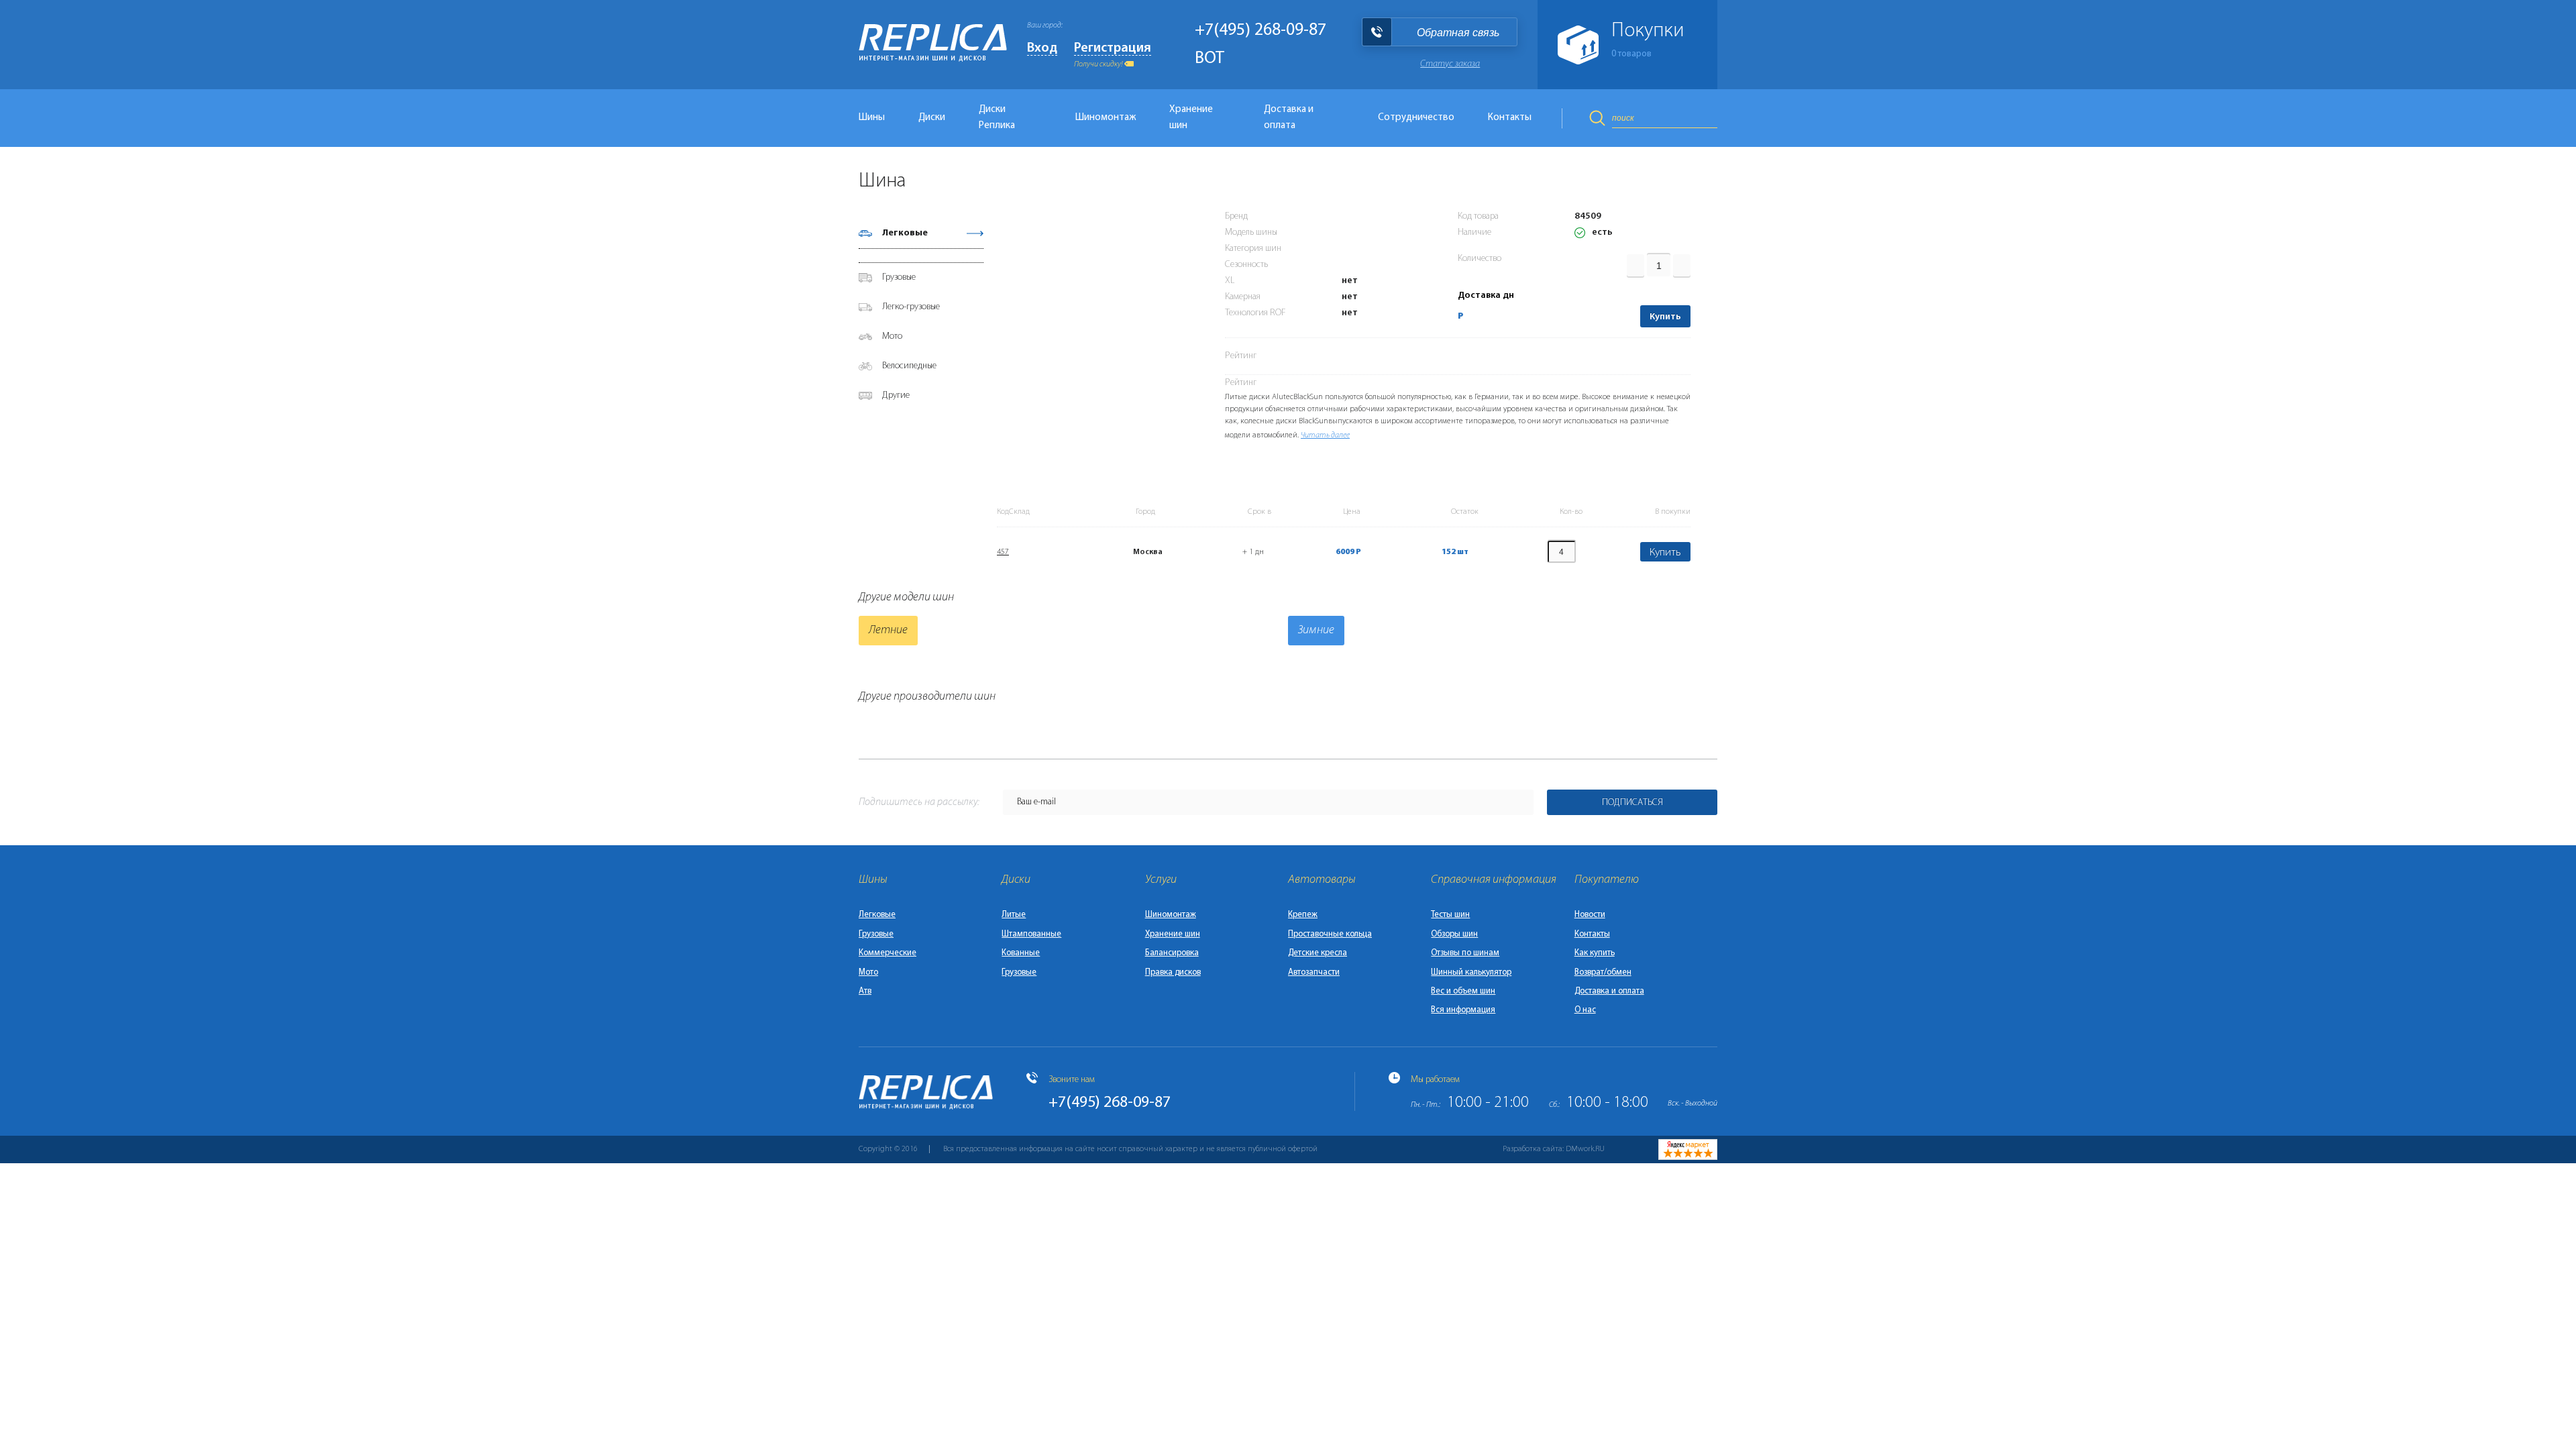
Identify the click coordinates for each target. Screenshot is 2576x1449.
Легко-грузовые (911, 307)
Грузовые (899, 277)
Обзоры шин (1454, 934)
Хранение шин (1191, 118)
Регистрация (1113, 48)
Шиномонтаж (1106, 118)
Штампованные (1031, 934)
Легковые (905, 233)
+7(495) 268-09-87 (1260, 31)
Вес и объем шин (1463, 991)
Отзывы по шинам (1465, 953)
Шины (872, 118)
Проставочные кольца (1330, 934)
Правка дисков (1173, 972)
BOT (1210, 59)
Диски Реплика (997, 118)
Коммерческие (888, 953)
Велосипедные (909, 366)
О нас (1585, 1010)
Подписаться (1632, 803)
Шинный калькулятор (1471, 972)
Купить (1665, 317)
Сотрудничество (1416, 118)
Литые (1014, 915)
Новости (1590, 915)
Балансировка (1172, 953)
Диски (932, 118)
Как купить (1595, 953)
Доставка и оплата (1289, 118)
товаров (1631, 54)
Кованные (1021, 953)
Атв (865, 991)
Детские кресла (1318, 953)
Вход (1042, 48)
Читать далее (1325, 435)
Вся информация (1463, 1010)
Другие (896, 395)
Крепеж (1303, 915)
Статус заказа (1450, 64)
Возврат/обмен (1603, 972)
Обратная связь (1458, 33)
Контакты (1510, 118)
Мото (892, 336)
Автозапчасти (1314, 972)
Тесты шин (1450, 915)
